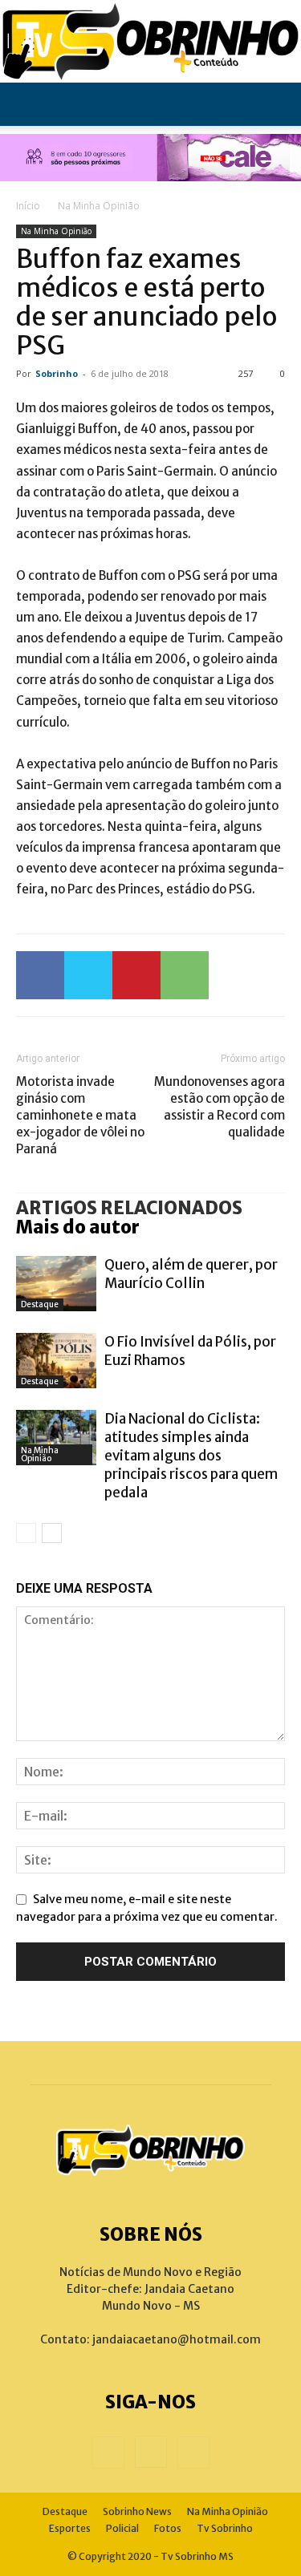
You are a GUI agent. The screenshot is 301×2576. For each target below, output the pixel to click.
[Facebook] (40, 975)
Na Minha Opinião (99, 206)
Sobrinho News (137, 2511)
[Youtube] (193, 2452)
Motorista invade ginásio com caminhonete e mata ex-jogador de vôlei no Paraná (80, 1115)
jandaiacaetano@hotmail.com (177, 2339)
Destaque (40, 1304)
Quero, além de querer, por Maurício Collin (191, 1274)
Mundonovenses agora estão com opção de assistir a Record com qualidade (220, 1107)
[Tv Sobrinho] (150, 41)
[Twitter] (88, 975)
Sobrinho (57, 373)
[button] (27, 104)
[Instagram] (151, 2452)
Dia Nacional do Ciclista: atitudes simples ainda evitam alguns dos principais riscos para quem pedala (191, 1456)
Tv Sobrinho (225, 2528)
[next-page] (52, 1533)
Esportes (70, 2528)
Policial (122, 2528)
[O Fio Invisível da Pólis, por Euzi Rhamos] (56, 1361)
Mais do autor (78, 1227)
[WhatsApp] (185, 975)
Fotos (168, 2528)
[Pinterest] (136, 975)
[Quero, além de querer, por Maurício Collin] (56, 1284)
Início (28, 206)
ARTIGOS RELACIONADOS (129, 1208)
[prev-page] (26, 1533)
